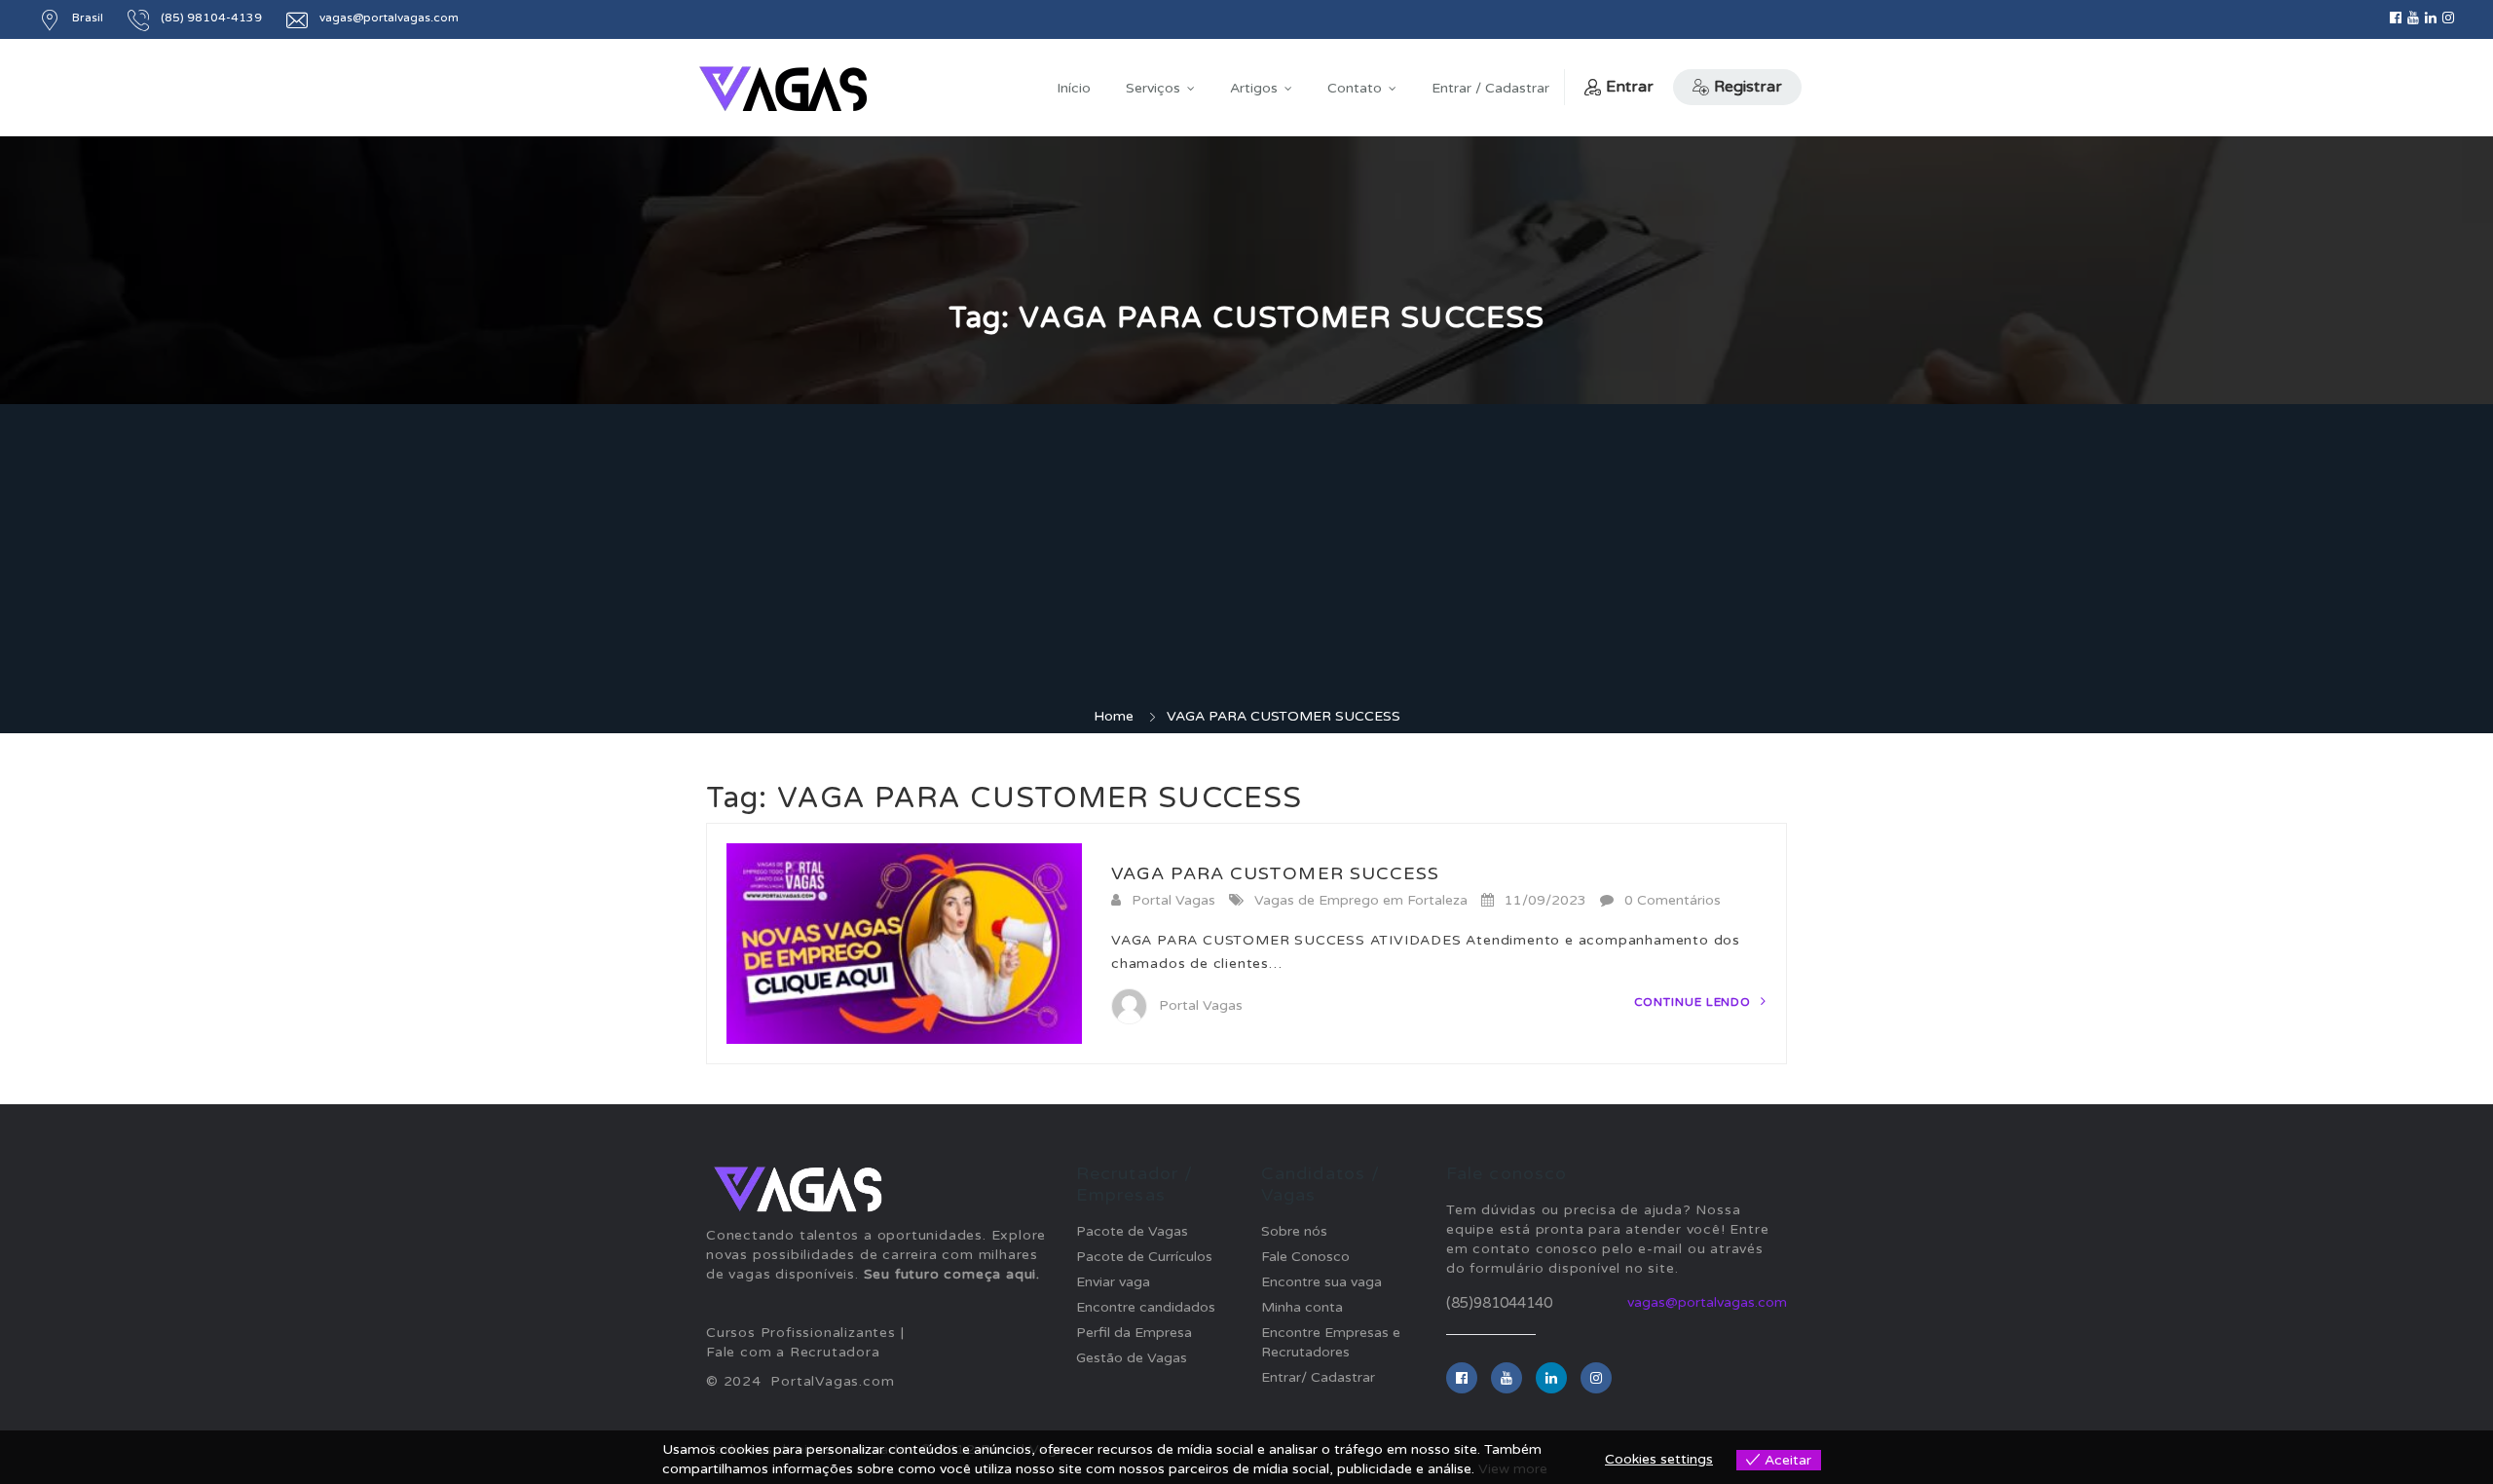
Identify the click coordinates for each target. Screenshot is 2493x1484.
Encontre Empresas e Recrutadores (1331, 1342)
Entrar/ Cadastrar (1318, 1377)
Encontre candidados (1146, 1307)
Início (1074, 88)
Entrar (1630, 87)
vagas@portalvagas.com (389, 18)
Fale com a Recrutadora (793, 1352)
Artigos (1254, 88)
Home (1114, 716)
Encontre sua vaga (1321, 1282)
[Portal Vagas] (783, 89)
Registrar (1748, 87)
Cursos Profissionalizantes (801, 1333)
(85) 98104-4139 (211, 18)
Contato (1355, 88)
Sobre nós (1294, 1231)
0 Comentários (1673, 900)
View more (1513, 1469)
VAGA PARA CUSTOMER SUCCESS (1276, 873)
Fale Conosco (1305, 1257)
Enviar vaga (1113, 1282)
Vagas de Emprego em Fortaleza (1361, 900)
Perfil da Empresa (1134, 1333)
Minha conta (1302, 1307)
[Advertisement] (1246, 561)
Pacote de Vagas (1132, 1231)
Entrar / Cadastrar (1490, 88)
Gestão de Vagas (1132, 1358)
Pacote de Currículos (1144, 1257)
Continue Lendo (1695, 1002)
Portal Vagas (1173, 900)
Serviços (1153, 88)
